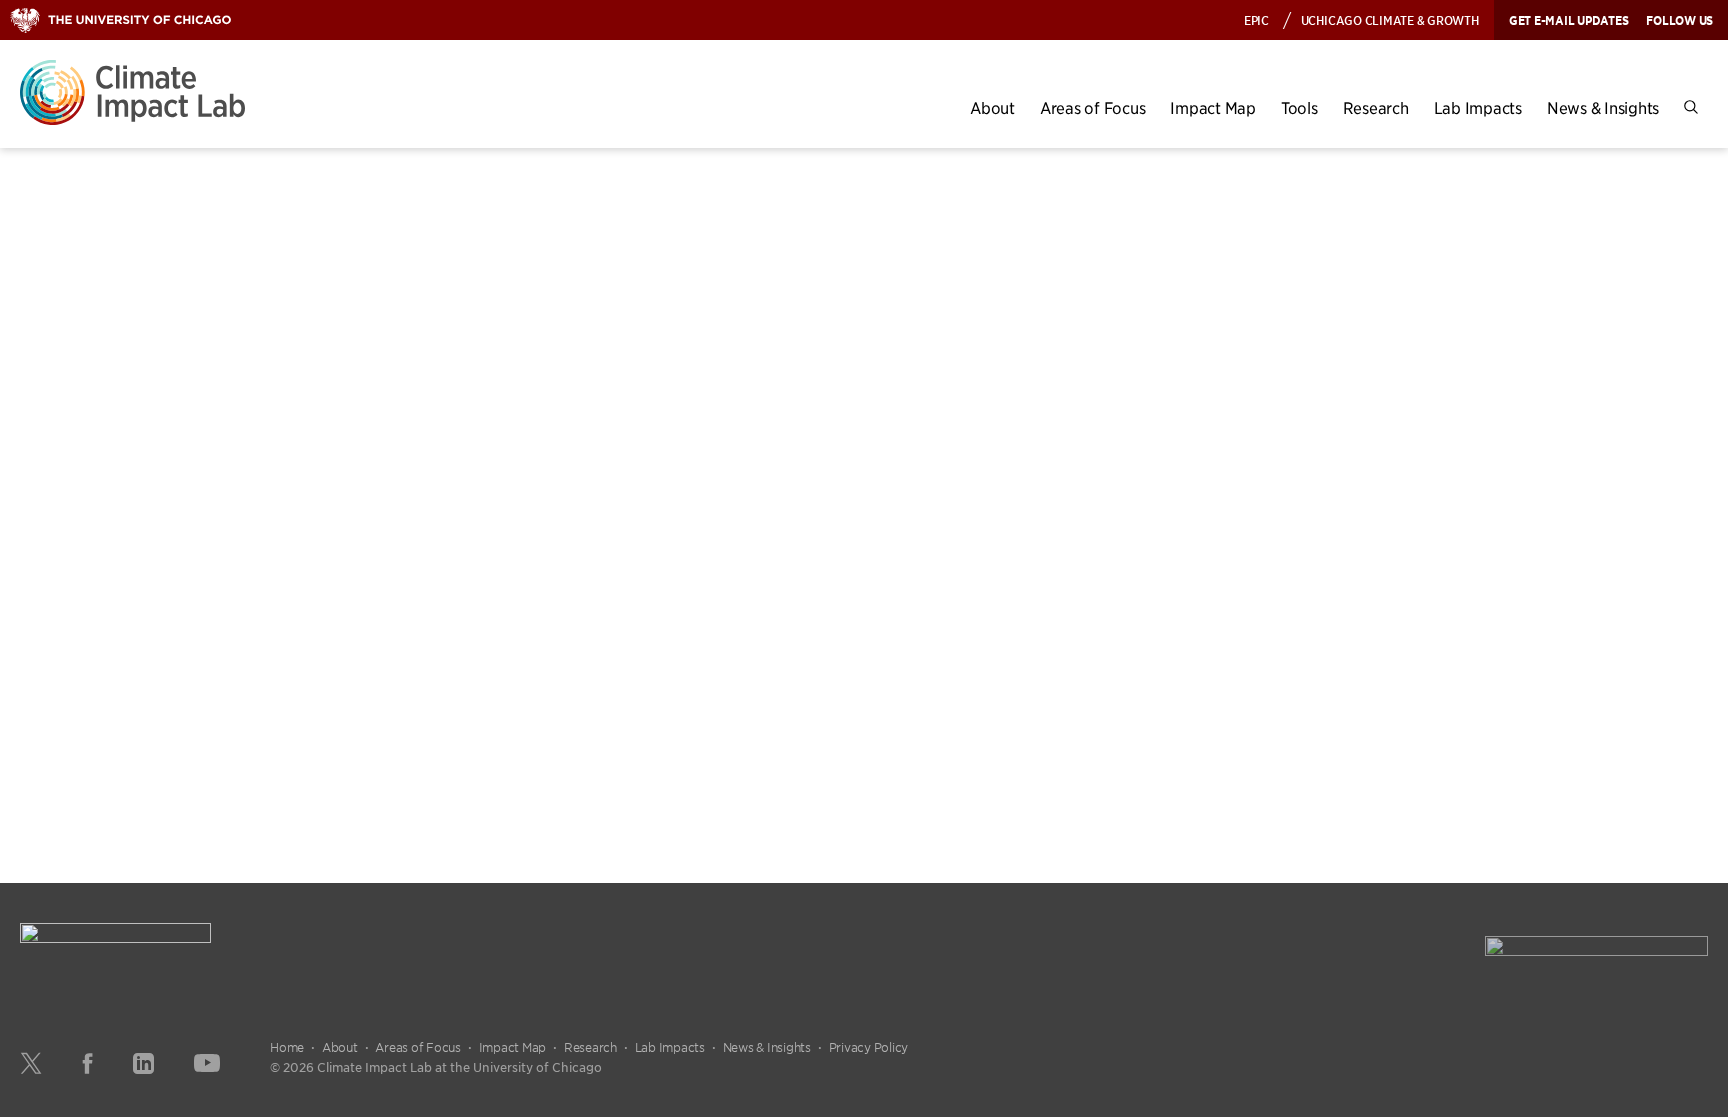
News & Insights (1603, 107)
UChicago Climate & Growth (1390, 19)
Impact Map (1213, 107)
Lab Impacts (1478, 107)
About (992, 107)
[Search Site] (1691, 107)
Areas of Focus (1093, 107)
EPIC (1256, 19)
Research (1376, 107)
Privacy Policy (869, 1047)
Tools (1299, 107)
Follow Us (1679, 20)
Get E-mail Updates (1569, 20)
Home (287, 1047)
